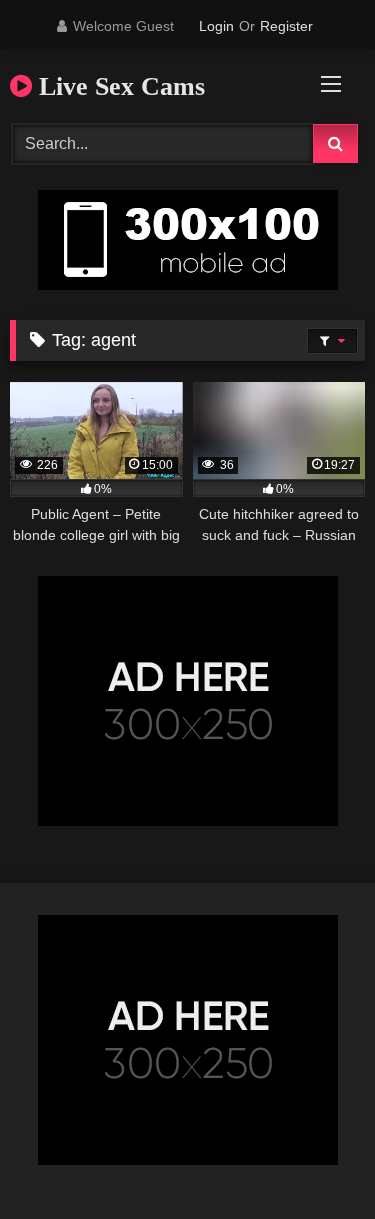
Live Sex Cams (118, 86)
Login (216, 26)
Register (286, 26)
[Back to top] (313, 1159)
